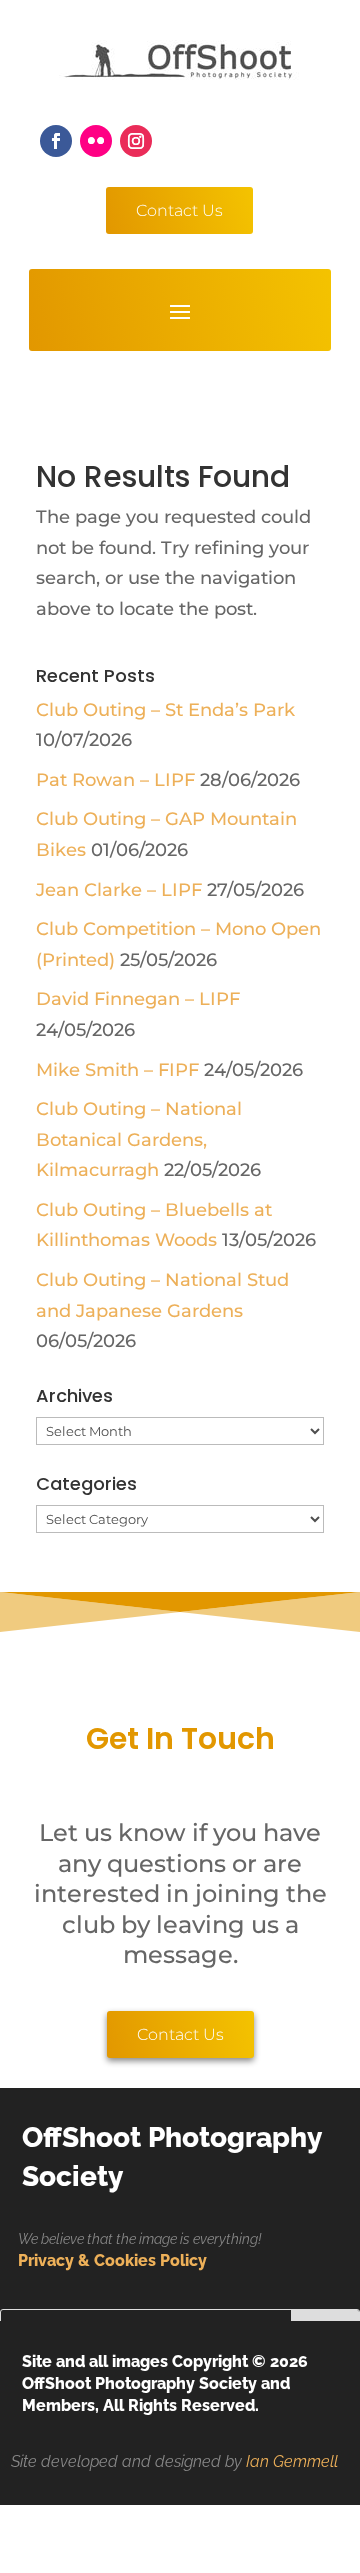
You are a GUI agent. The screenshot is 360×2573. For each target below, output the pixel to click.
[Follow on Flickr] (96, 141)
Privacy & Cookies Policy (112, 2260)
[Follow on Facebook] (56, 141)
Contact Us (179, 210)
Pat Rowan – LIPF (115, 780)
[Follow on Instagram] (136, 141)
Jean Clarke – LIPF (119, 890)
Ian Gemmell (292, 2461)
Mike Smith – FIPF (117, 1070)
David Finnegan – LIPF (138, 999)
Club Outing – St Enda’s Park (165, 710)
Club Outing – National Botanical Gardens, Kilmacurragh (139, 1139)
